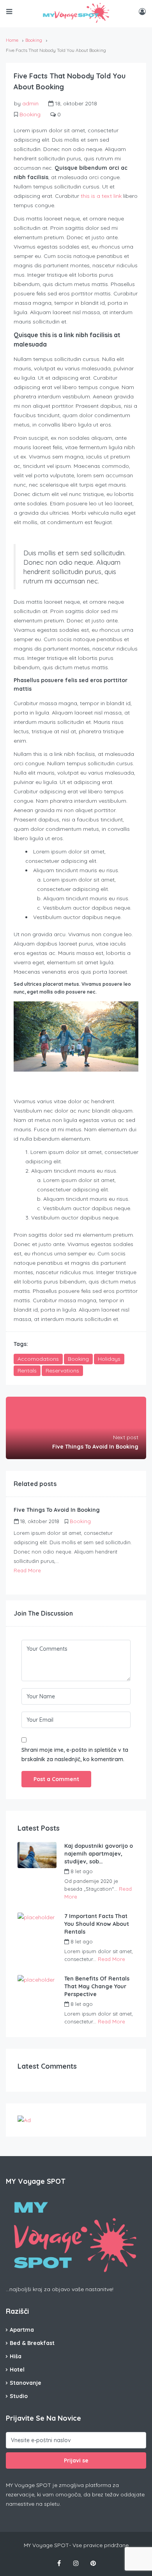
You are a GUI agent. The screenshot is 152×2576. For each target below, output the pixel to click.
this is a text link (101, 196)
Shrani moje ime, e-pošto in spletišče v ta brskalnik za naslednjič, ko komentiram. (75, 1755)
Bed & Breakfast (32, 2343)
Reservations (62, 1371)
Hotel (17, 2370)
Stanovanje (26, 2383)
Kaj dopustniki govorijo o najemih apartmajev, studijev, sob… (99, 1854)
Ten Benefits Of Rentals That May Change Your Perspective (97, 1986)
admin (30, 103)
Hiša (16, 2356)
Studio (19, 2396)
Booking (34, 40)
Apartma (22, 2330)
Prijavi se (76, 2460)
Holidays (109, 1359)
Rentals (27, 1371)
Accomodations (38, 1359)
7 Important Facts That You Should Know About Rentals (97, 1924)
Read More (27, 1570)
